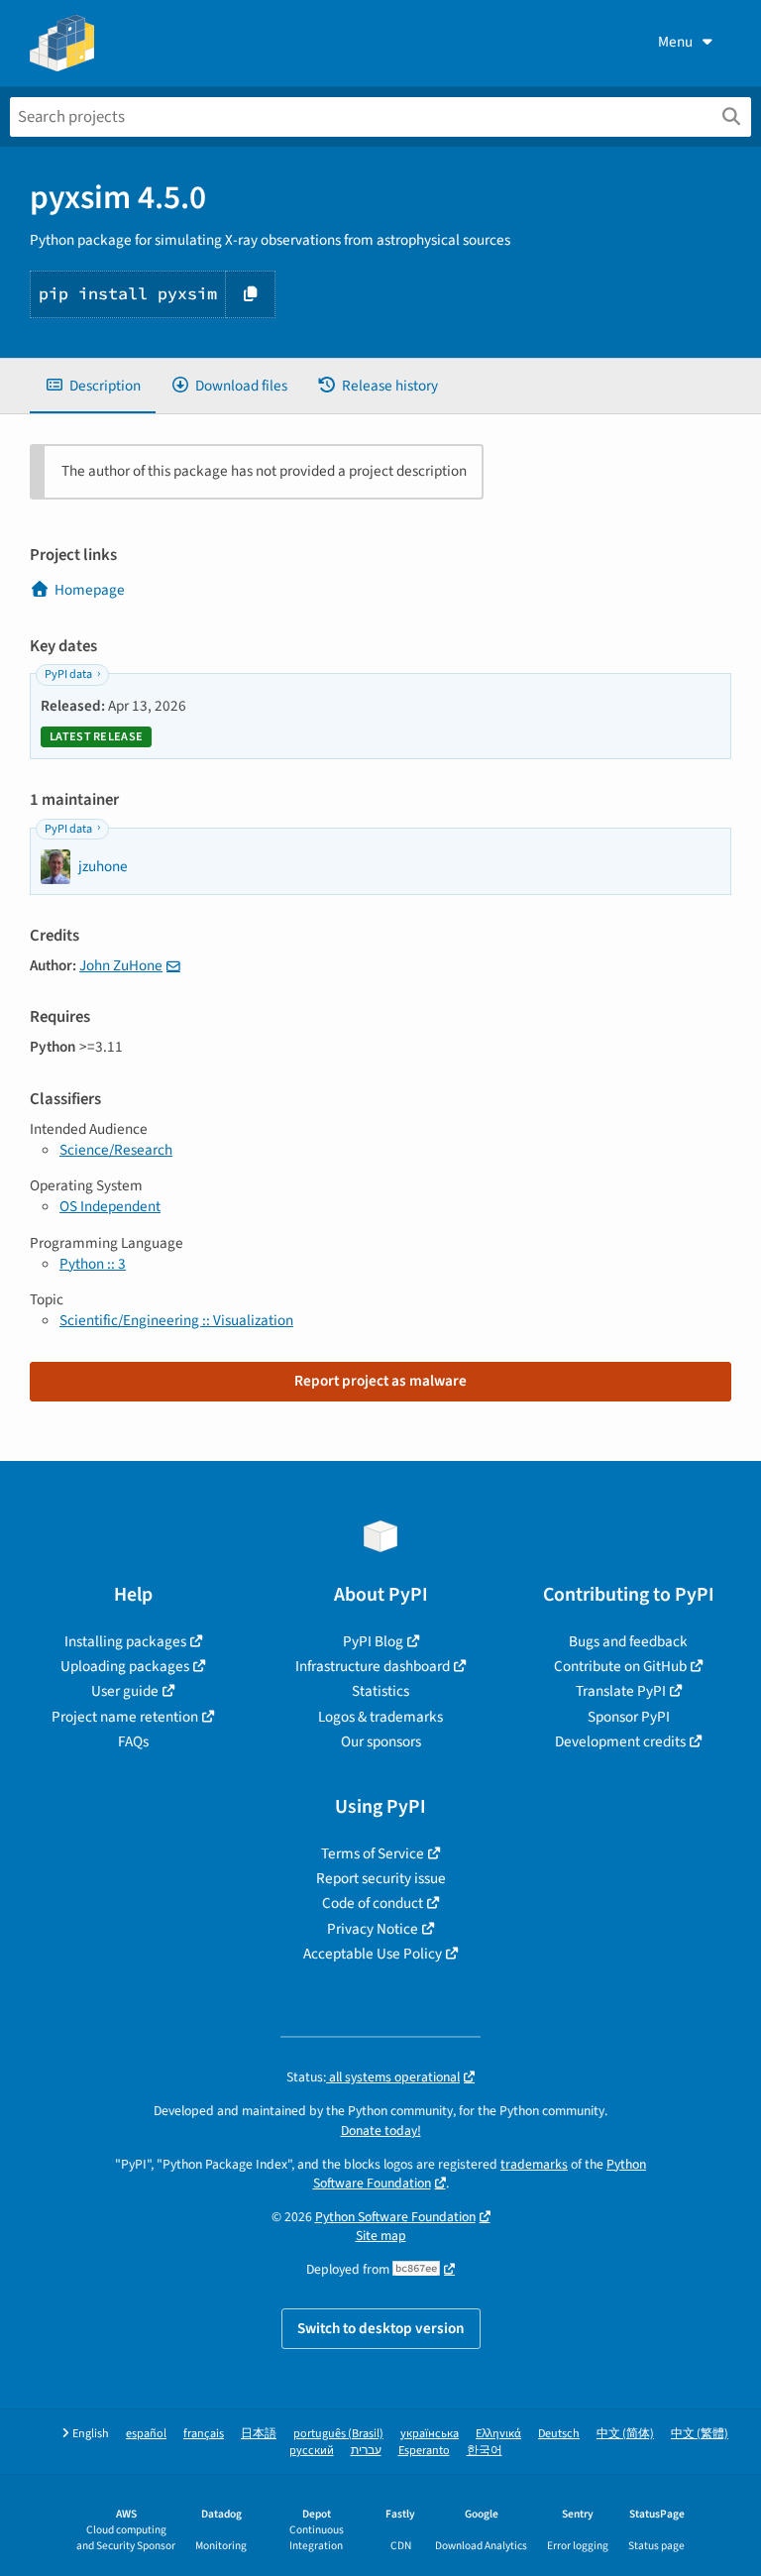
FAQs (133, 1741)
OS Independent (110, 1206)
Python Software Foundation (395, 2217)
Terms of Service (373, 1853)
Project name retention (125, 1717)
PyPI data (68, 674)
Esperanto (424, 2451)
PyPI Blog (373, 1641)
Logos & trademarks (380, 1717)
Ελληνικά (498, 2434)
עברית (366, 2451)
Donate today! (381, 2130)
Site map (381, 2236)
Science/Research (116, 1150)
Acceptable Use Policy (373, 1954)
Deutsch (559, 2434)
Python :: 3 (93, 1264)
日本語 (259, 2434)
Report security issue (381, 1878)
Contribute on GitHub (620, 1666)
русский (312, 2451)
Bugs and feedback (628, 1641)
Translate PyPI (621, 1691)
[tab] (93, 386)
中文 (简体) (625, 2434)
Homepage (90, 590)
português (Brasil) (338, 2434)
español (146, 2434)
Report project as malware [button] (380, 1381)
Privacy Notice (373, 1929)
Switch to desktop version (381, 2328)
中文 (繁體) (700, 2434)
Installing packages (125, 1641)
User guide (125, 1691)
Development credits (620, 1741)
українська (430, 2434)
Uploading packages (125, 1666)
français (204, 2434)
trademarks (534, 2164)
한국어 (485, 2451)
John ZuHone (121, 965)
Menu (675, 42)
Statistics (380, 1691)
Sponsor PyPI (629, 1717)
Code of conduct (373, 1903)
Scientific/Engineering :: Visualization (176, 1320)
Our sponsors (381, 1741)
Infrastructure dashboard (373, 1666)
